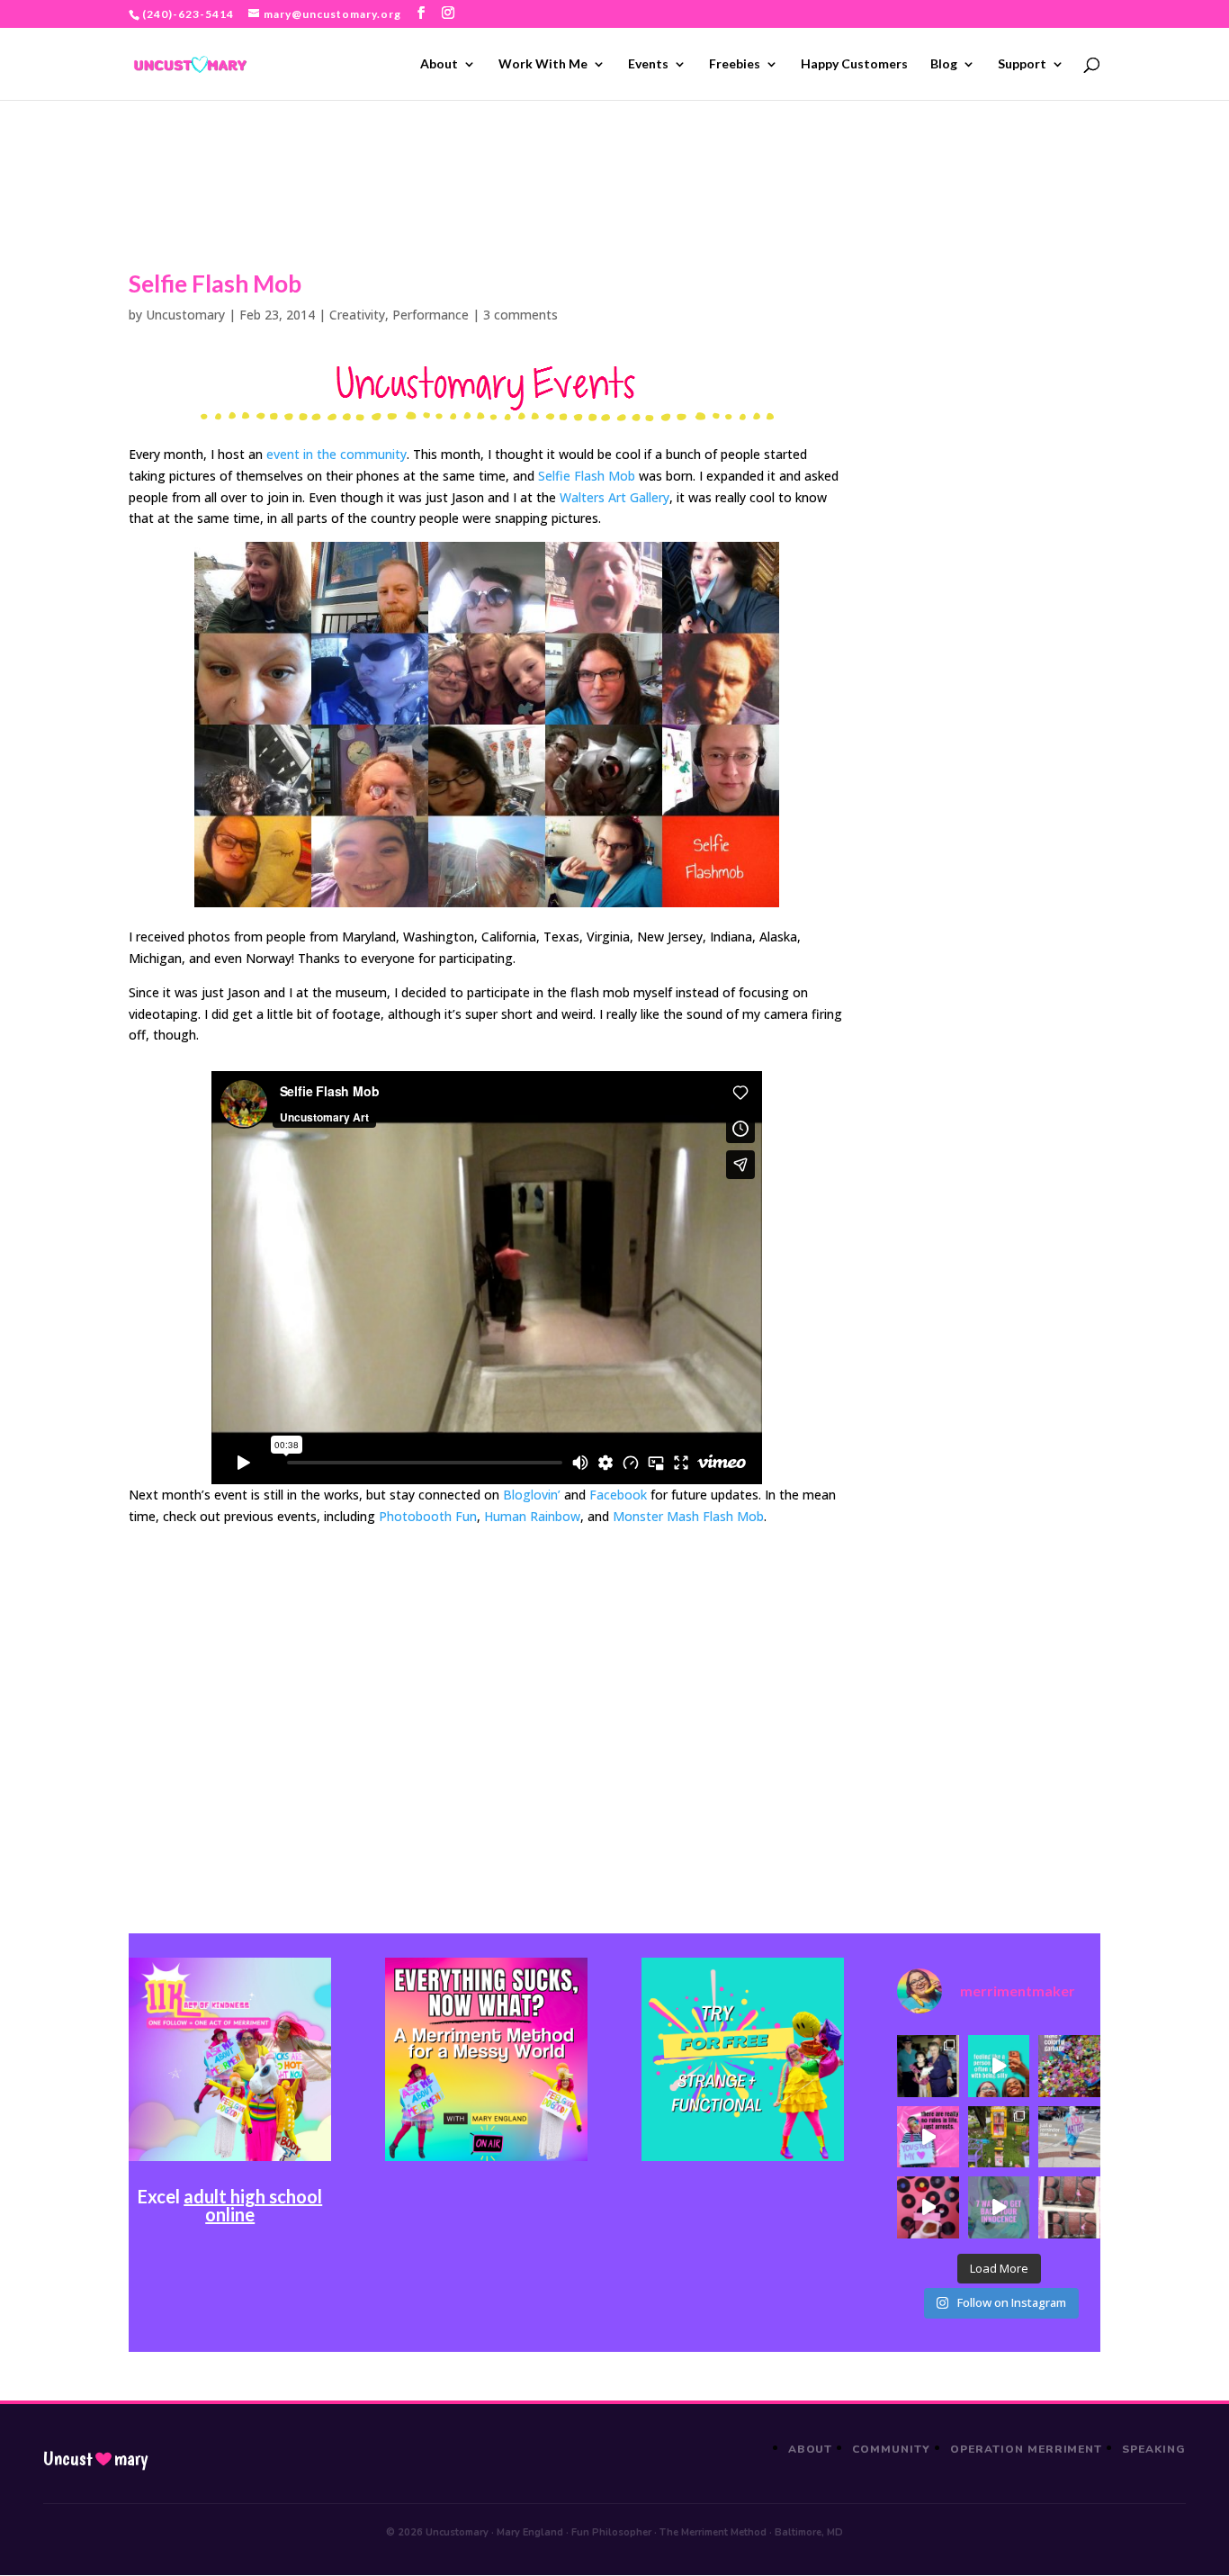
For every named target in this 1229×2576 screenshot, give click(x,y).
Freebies (735, 64)
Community (891, 2449)
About (439, 64)
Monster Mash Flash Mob (688, 1516)
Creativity (357, 315)
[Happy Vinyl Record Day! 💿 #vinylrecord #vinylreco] (928, 2207)
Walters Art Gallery (614, 497)
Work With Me (543, 64)
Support (1022, 64)
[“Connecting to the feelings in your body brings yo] (1069, 2207)
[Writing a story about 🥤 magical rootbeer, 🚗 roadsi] (999, 2207)
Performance (431, 315)
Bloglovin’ (532, 1495)
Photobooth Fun (428, 1516)
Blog (944, 64)
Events (648, 64)
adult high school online (253, 2205)
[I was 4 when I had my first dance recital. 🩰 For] (928, 2066)
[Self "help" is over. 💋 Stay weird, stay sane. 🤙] (999, 2066)
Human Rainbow (532, 1516)
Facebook (618, 1495)
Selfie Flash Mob (587, 476)
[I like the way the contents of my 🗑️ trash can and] (1069, 2066)
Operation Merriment (1026, 2449)
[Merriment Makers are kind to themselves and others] (1069, 2137)
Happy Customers (854, 64)
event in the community (336, 454)
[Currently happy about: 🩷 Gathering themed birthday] (999, 2137)
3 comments (520, 315)
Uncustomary (185, 315)
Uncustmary (95, 2459)
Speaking (1154, 2449)
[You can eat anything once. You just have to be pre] (928, 2137)
